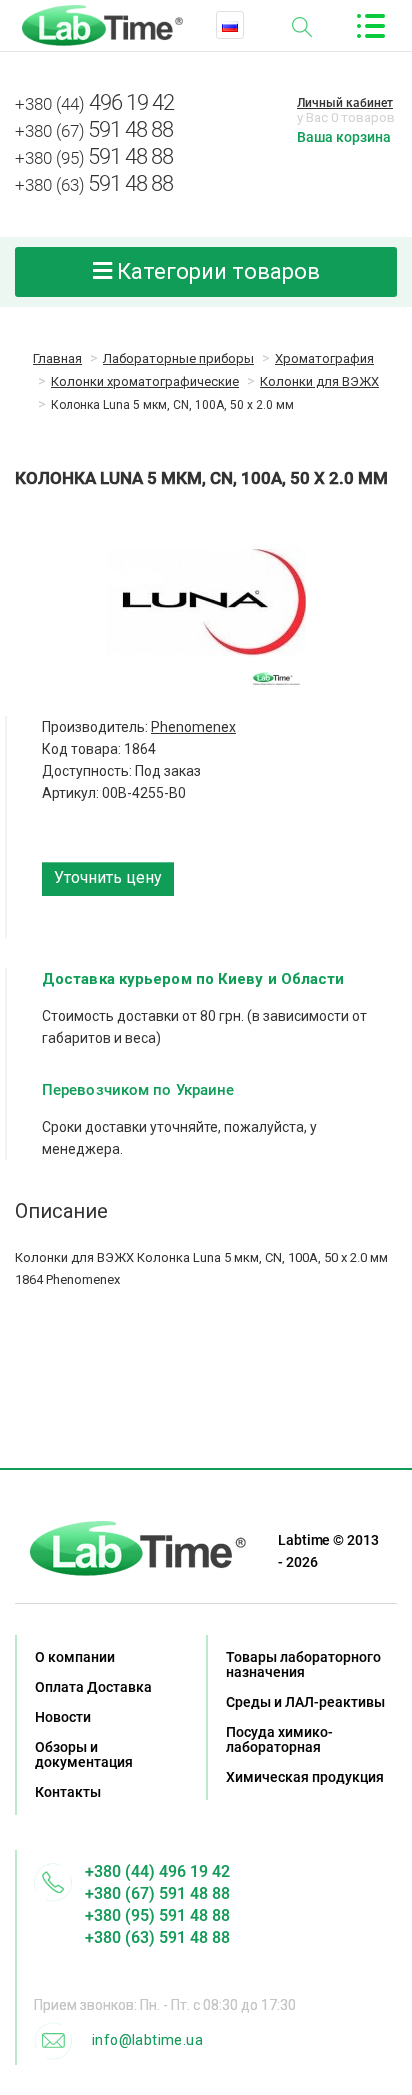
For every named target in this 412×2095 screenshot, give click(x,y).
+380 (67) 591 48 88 (157, 1893)
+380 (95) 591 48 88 (157, 1915)
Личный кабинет (345, 103)
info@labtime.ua (147, 2040)
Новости (63, 1717)
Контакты (68, 1792)
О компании (75, 1657)
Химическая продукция (305, 1777)
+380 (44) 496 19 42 (157, 1871)
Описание (61, 1211)
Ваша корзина (344, 137)
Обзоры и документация (84, 1754)
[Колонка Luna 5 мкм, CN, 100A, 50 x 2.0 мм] (206, 602)
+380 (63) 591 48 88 (157, 1937)
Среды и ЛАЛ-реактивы (305, 1702)
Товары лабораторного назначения (303, 1664)
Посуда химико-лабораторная (279, 1739)
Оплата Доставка (93, 1687)
